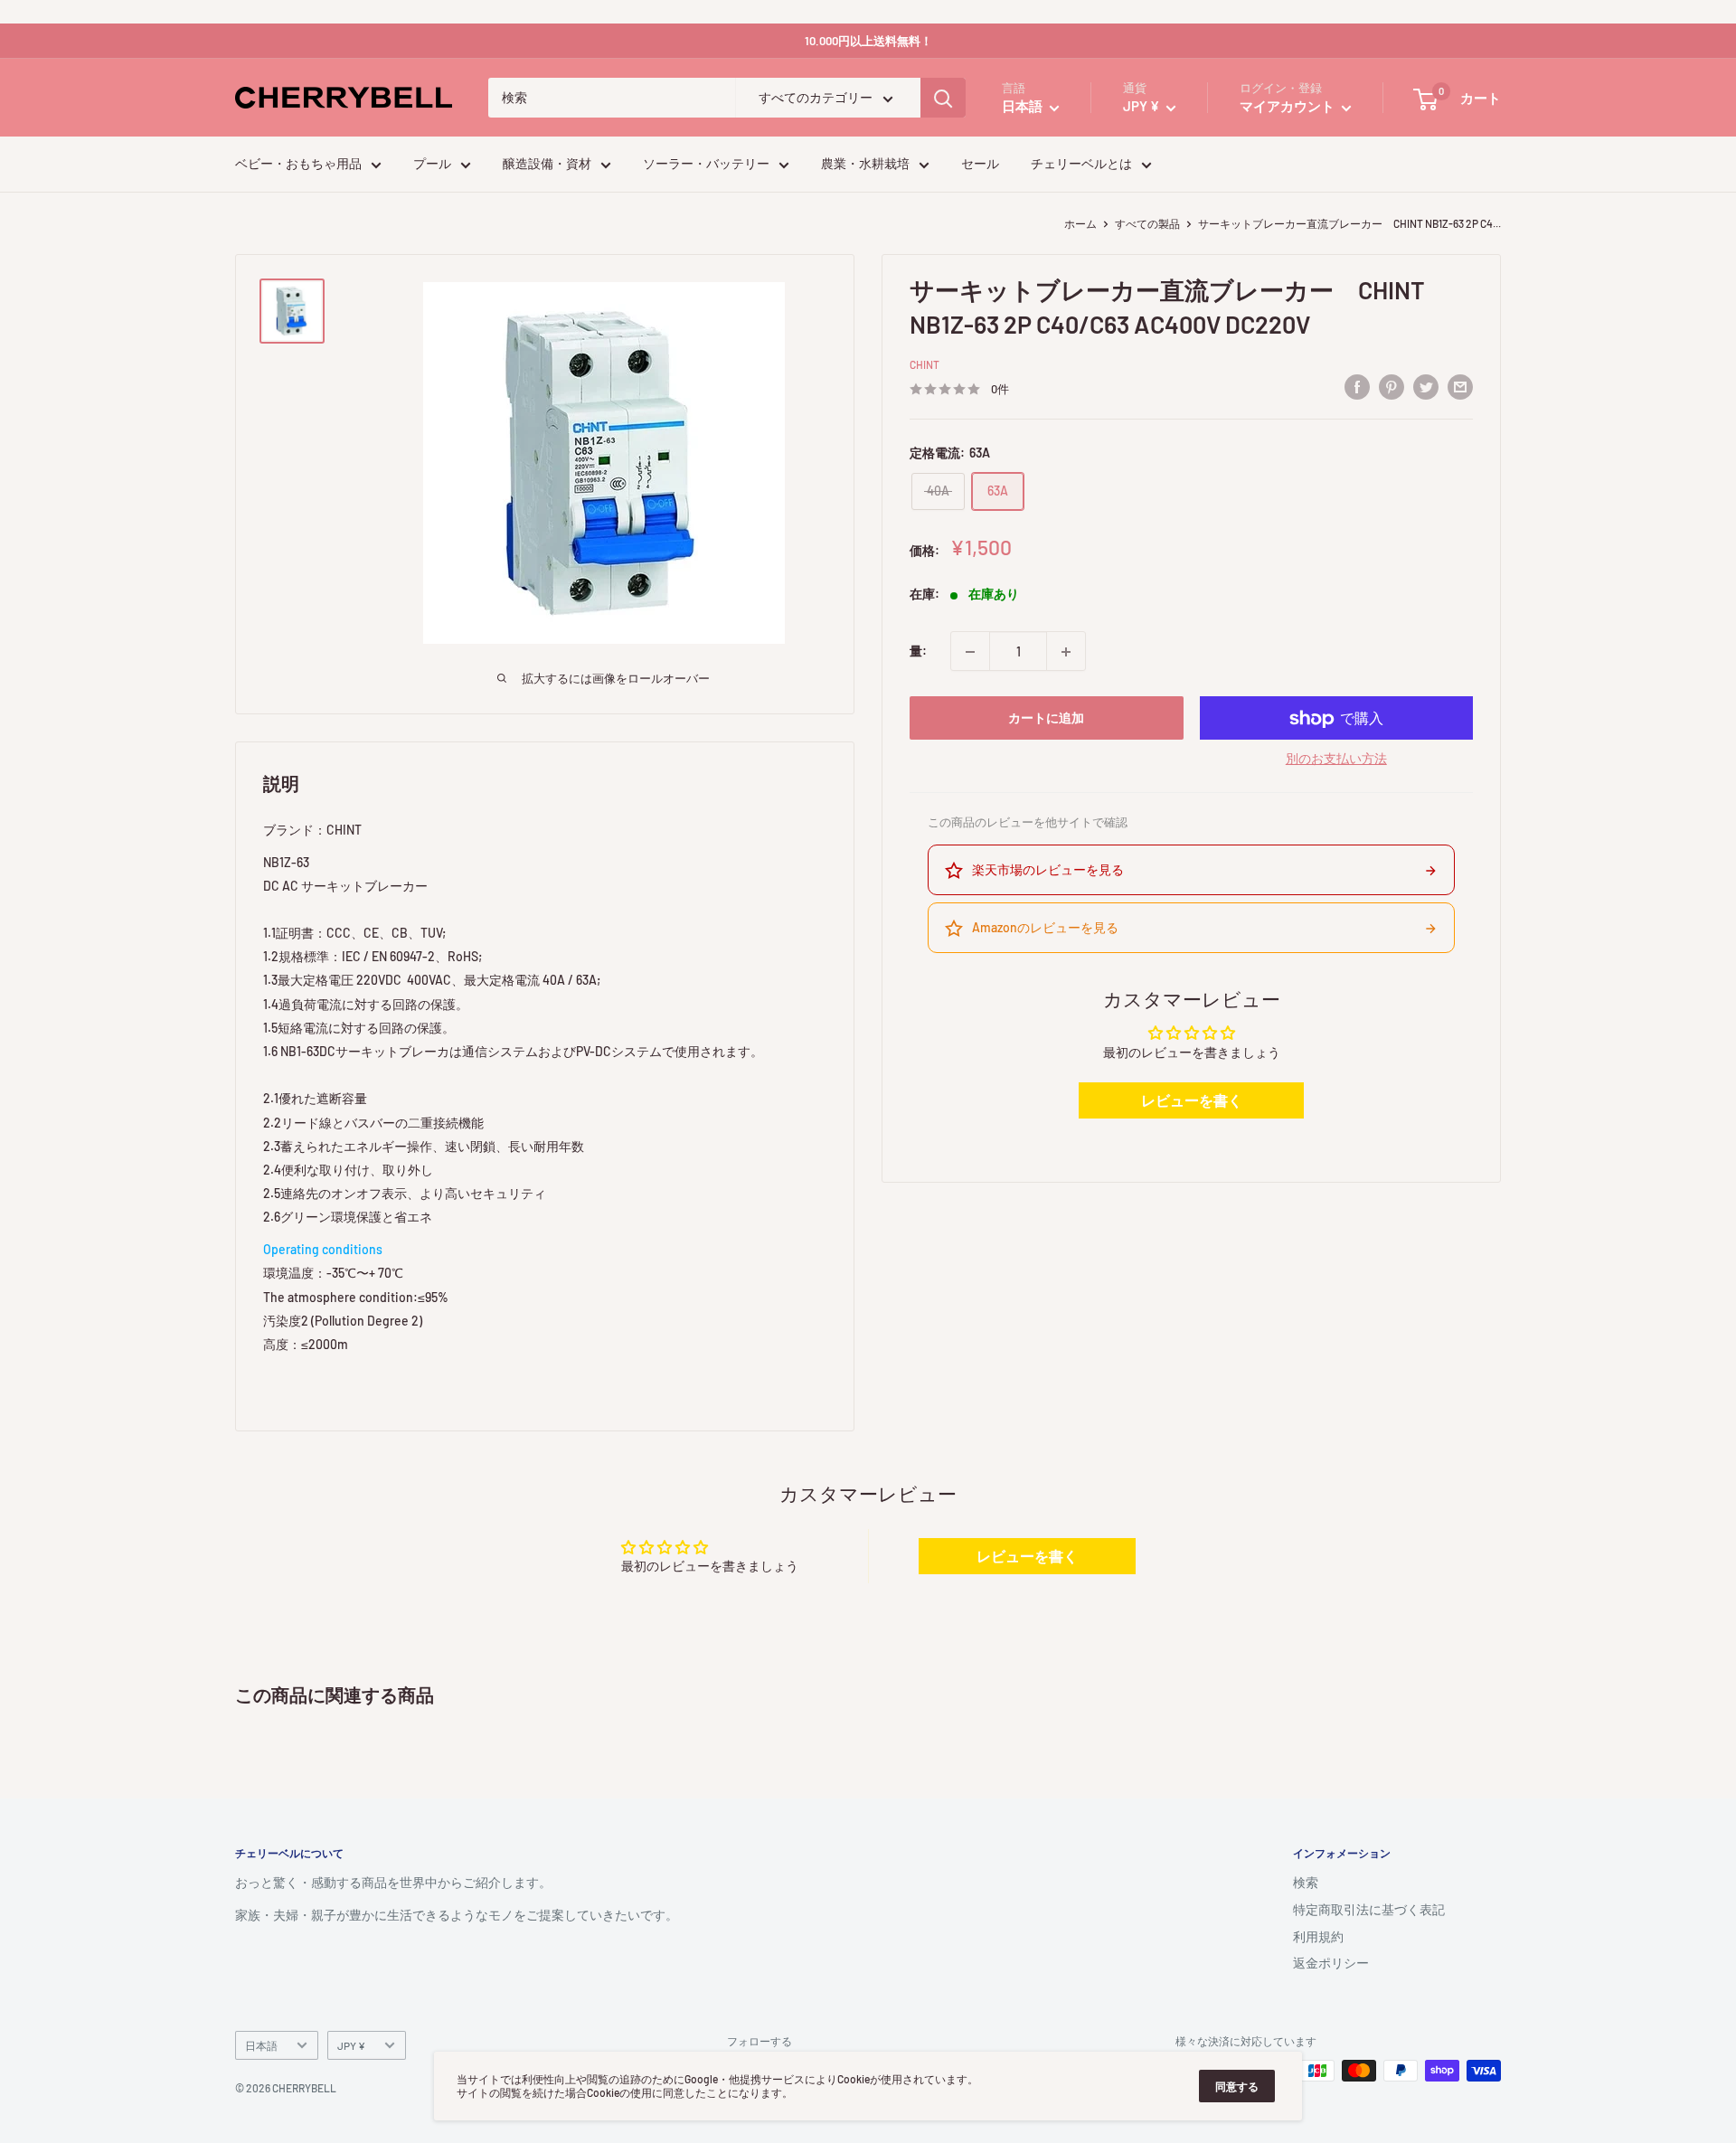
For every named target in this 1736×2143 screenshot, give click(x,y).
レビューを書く (1192, 1101)
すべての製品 (1147, 223)
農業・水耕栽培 (865, 164)
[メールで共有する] (1460, 387)
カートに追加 (1046, 718)
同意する (1237, 2086)
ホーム (1080, 223)
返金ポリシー (1331, 1963)
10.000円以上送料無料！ (868, 41)
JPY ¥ (351, 2045)
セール (980, 164)
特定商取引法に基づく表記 (1369, 1909)
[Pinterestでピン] (1392, 387)
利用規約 (1318, 1936)
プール (432, 164)
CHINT (925, 365)
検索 (1306, 1882)
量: (918, 651)
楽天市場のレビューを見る (1048, 870)
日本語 (261, 2045)
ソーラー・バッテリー (706, 164)
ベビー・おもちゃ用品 (298, 164)
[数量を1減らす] (970, 652)
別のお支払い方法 (1336, 759)
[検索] (943, 99)
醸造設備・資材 (547, 164)
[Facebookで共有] (1357, 387)
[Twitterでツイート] (1426, 387)
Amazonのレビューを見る (1045, 928)
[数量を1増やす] (1066, 652)
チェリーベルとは (1081, 164)
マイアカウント (1288, 107)
